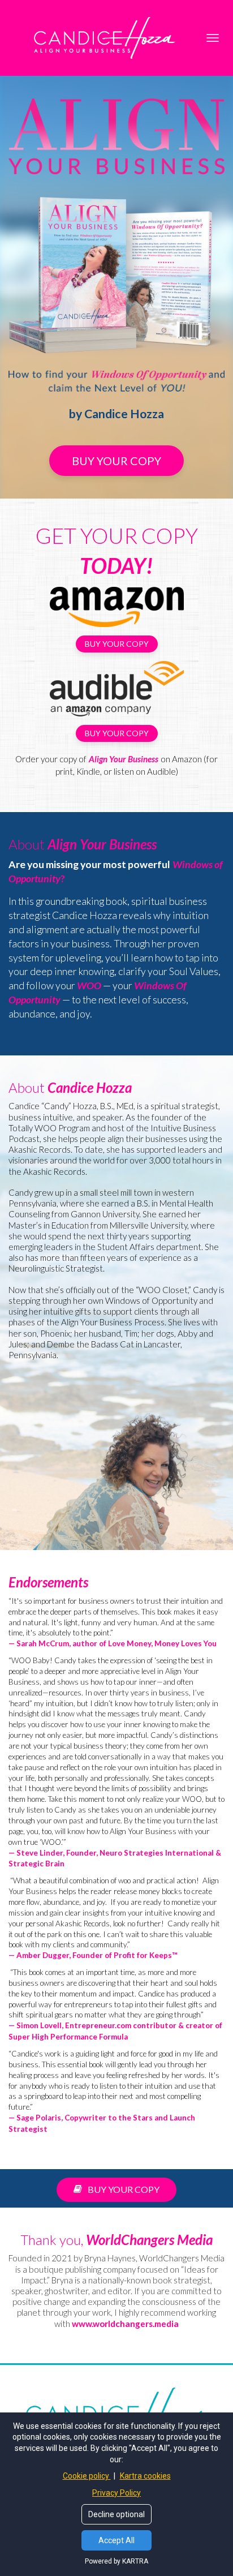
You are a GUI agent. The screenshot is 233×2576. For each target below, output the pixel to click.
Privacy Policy (116, 2493)
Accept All (116, 2540)
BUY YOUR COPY (116, 461)
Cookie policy (87, 2476)
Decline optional (116, 2514)
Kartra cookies (145, 2476)
